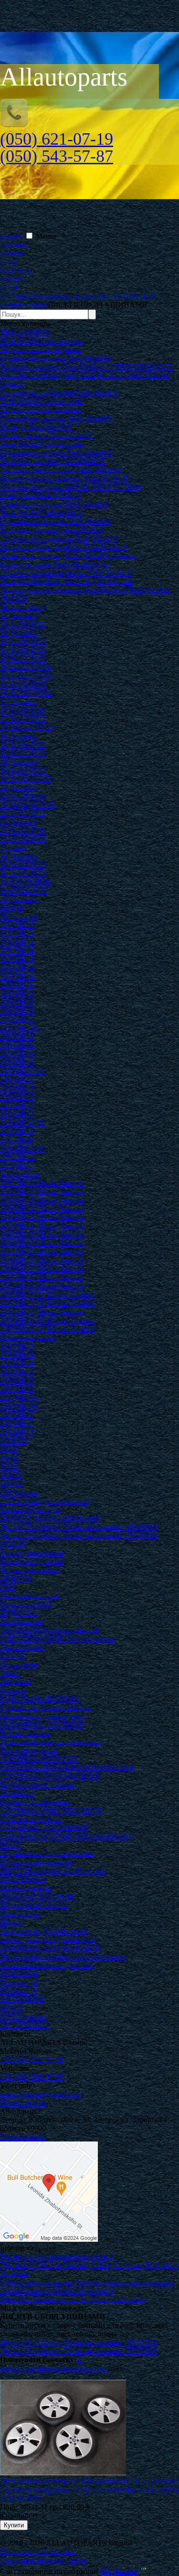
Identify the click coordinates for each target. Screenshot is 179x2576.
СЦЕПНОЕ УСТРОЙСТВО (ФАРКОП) (65, 1836)
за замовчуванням (41, 2364)
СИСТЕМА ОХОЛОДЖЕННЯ (50, 1776)
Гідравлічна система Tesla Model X (56, 452)
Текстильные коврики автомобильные (62, 1956)
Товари (12, 253)
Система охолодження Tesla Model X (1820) (71, 487)
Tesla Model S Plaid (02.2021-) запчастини (67, 581)
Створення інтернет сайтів (43, 2560)
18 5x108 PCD (23, 745)
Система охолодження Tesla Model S (59, 538)
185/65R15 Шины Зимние (42, 1235)
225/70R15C (20, 1028)
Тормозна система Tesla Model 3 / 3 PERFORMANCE (86, 366)
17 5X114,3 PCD (26, 727)
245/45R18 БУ (22, 1123)
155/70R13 (17, 925)
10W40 (11, 1484)
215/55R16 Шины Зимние (42, 1269)
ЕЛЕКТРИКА (23, 1879)
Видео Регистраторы (34, 1905)
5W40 (9, 1467)
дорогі (82, 2368)
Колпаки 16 (19, 1991)
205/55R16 (17, 1037)
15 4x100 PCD (23, 624)
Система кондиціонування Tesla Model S (66, 573)
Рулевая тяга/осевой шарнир (46, 1707)
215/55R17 (17, 1088)
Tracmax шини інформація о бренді (57, 2256)
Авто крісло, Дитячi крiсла (43, 1931)
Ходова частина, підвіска (41, 349)
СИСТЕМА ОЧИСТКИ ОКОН (51, 1810)
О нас (9, 262)
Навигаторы (20, 1913)
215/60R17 (17, 1424)
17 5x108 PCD (23, 710)
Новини (13, 279)
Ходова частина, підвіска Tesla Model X (64, 478)
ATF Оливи (19, 1492)
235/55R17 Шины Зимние (42, 1312)
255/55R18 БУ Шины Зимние (47, 1329)
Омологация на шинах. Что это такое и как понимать (87, 2282)
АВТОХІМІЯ (22, 1999)
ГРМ (8, 1587)
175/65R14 (17, 942)
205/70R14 (17, 977)
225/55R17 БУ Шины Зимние (47, 1303)
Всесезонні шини (28, 1338)
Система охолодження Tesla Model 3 (59, 392)
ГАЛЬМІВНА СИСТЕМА (42, 1724)
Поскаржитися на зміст (38, 2551)
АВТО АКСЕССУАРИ (37, 1896)
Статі (9, 288)
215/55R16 (17, 1054)
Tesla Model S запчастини (41, 513)
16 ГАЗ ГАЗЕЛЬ (26, 882)
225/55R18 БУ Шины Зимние (47, 1320)
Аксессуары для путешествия (48, 1939)
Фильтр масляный (29, 1570)
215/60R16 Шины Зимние (42, 1277)
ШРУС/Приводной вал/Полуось (52, 1871)
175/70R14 (17, 951)
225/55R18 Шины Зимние (42, 1286)
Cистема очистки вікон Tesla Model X (61, 470)
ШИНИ (12, 908)
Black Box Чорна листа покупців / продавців (73, 2299)
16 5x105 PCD (23, 650)
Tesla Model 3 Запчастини (42, 341)
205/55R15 (17, 1011)
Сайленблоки (22, 1647)
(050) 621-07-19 (57, 139)
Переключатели (26, 1888)
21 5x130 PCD (23, 839)
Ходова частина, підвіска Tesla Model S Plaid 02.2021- (87, 590)
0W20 (9, 1449)
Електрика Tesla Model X (41, 495)
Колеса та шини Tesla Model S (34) (56, 564)
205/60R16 (17, 1045)
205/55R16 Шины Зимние (42, 1252)
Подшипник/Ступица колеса (47, 1853)
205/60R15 (17, 1381)
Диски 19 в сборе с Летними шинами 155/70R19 (79, 1535)
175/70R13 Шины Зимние (42, 1192)
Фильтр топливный (32, 1553)
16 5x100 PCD (23, 641)
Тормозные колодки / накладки (51, 1742)
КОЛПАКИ (19, 1974)
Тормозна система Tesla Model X (53, 461)
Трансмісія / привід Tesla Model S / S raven (68, 556)
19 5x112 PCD (23, 770)
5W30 (9, 1458)
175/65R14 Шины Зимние (42, 1200)
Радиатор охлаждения (36, 1802)
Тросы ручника (25, 1733)
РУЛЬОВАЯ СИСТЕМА (40, 1699)
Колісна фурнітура (30, 1510)
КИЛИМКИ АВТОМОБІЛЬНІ (50, 1948)
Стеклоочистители (31, 1819)
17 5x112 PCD (23, 719)
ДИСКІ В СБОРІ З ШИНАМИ (50, 1518)
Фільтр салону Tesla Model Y (46, 435)
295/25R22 (17, 1157)
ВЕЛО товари (23, 2017)
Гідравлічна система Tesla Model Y (56, 418)
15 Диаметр (19, 616)
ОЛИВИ (14, 1441)
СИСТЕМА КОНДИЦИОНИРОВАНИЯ (67, 1767)
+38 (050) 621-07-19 (32, 2060)
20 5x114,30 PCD (27, 805)
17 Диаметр (19, 702)
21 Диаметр (19, 822)
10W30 (11, 1475)
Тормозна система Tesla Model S (52, 530)
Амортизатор (21, 1621)
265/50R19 (17, 1131)
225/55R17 (17, 1114)
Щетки (11, 1922)
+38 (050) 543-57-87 (32, 2077)
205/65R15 (17, 1020)
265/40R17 (17, 1166)
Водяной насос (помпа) (38, 1785)
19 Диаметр (19, 762)
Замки (10, 1673)
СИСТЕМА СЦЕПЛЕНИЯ (44, 1828)
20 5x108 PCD (23, 796)
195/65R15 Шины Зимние (42, 1243)
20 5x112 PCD (23, 813)
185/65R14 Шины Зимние (42, 1217)
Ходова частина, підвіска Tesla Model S (63, 547)
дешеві (61, 2368)
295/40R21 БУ (22, 1149)
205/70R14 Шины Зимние (42, 1226)
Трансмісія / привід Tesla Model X (54, 504)
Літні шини (19, 917)
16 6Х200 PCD (24, 891)
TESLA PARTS (25, 332)
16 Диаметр (19, 633)
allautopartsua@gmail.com (40, 2094)
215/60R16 (17, 1063)
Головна (13, 245)
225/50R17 (17, 1106)
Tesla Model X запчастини (42, 444)
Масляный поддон (30, 1595)
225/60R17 (17, 1432)
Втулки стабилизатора (36, 1862)
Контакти (16, 270)
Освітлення (19, 1664)
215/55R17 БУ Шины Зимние (47, 1295)
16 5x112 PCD (23, 659)
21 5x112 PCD (23, 831)
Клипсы (13, 1690)
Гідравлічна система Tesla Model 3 (55, 358)
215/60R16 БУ (22, 1071)
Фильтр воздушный (32, 1561)
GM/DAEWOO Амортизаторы (50, 1630)
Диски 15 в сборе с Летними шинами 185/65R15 (79, 1527)
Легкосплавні (22, 607)
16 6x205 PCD (23, 865)
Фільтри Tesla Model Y (36, 427)
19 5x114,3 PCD (26, 779)
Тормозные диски (29, 1750)
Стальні (13, 848)
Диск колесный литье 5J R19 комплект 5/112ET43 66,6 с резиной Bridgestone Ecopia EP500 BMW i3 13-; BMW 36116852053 (89, 2490)
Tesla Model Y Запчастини (42, 401)
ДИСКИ (14, 599)
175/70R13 (17, 934)
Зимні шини (20, 1174)
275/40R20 (17, 1140)
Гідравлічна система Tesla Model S (56, 521)
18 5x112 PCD (23, 753)
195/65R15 (17, 1002)
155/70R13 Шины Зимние (42, 1183)
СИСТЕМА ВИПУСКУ (39, 1759)
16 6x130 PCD (23, 684)
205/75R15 (17, 1389)
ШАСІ (10, 1845)
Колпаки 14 (19, 1982)
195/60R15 (17, 994)
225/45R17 (17, 1097)
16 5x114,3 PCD (26, 676)
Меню (46, 236)
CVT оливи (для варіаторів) (45, 1501)
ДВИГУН (16, 1578)
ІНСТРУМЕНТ (25, 2025)
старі (100, 2368)
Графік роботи (23, 2137)
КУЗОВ (13, 1656)
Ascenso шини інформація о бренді (57, 2291)
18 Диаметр (19, 736)
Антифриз (17, 1793)
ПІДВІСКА (19, 1613)
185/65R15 (17, 985)
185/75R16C (20, 1406)
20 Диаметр (19, 788)
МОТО (11, 2008)
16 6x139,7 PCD (26, 693)
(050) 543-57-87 (57, 156)
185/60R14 (17, 959)
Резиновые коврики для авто (47, 1965)
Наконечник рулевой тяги (42, 1716)
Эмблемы (16, 1681)
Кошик (12, 236)
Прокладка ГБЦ (26, 1604)
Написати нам (23, 2103)
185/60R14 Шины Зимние (42, 1209)
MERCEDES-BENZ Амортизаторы (57, 1638)
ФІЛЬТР (13, 1544)
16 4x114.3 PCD (26, 667)
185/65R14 (17, 968)
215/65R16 (17, 1080)
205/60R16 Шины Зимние (42, 1260)
